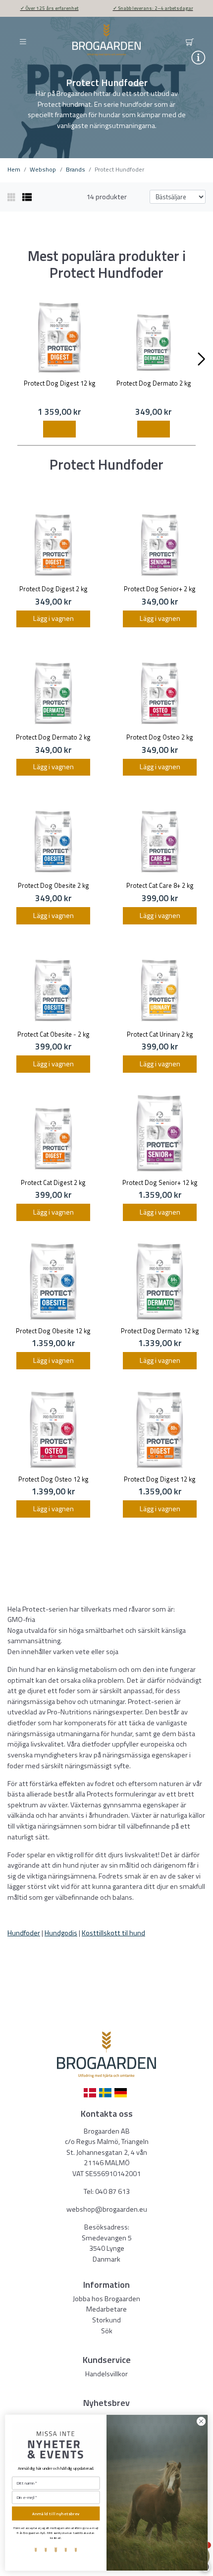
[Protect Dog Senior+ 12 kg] (160, 1133)
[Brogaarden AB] (107, 40)
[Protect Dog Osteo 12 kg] (53, 1430)
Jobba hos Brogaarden (106, 2299)
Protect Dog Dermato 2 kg (154, 383)
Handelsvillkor (106, 2374)
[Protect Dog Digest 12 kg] (59, 338)
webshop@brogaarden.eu (107, 2209)
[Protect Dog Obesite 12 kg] (53, 1282)
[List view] (27, 197)
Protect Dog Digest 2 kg (53, 589)
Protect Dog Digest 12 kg (60, 383)
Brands (76, 169)
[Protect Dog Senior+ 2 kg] (160, 540)
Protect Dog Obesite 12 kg (53, 1331)
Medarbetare (106, 2309)
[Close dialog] (201, 2421)
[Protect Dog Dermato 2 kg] (154, 338)
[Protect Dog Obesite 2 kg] (53, 836)
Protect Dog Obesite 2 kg (53, 885)
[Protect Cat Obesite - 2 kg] (53, 985)
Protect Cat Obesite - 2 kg (53, 1034)
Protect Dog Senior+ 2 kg (160, 589)
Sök (107, 2331)
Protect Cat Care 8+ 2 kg (160, 885)
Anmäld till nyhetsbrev (56, 2513)
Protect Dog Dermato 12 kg (160, 1331)
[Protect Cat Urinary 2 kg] (160, 985)
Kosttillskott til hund (113, 1933)
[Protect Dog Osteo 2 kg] (160, 688)
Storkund (106, 2320)
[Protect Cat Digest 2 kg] (53, 1133)
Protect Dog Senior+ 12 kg (160, 1182)
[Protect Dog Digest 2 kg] (53, 540)
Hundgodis (61, 1933)
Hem (14, 169)
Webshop (43, 169)
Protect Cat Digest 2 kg (53, 1182)
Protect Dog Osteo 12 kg (53, 1479)
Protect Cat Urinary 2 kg (160, 1034)
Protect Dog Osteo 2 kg (160, 737)
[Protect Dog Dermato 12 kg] (160, 1282)
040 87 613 (112, 2191)
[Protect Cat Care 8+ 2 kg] (160, 836)
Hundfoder (24, 1933)
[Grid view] (12, 197)
